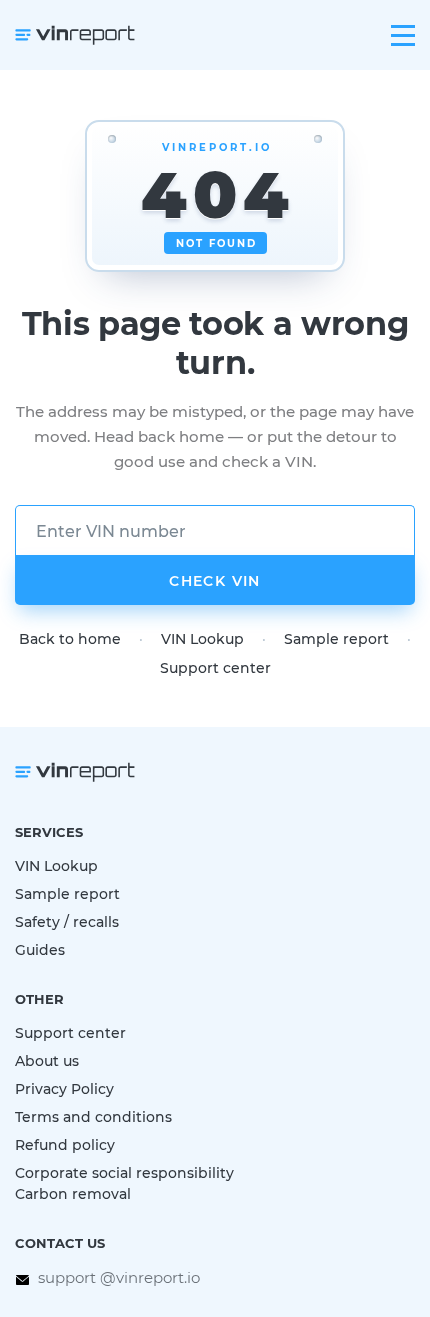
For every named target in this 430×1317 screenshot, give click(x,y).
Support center (215, 667)
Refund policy (65, 1144)
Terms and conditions (93, 1116)
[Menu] (403, 35)
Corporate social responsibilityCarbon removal (124, 1183)
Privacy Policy (64, 1088)
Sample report (336, 638)
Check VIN (215, 580)
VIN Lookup (202, 638)
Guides (40, 949)
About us (47, 1060)
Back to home (70, 638)
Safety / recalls (67, 921)
